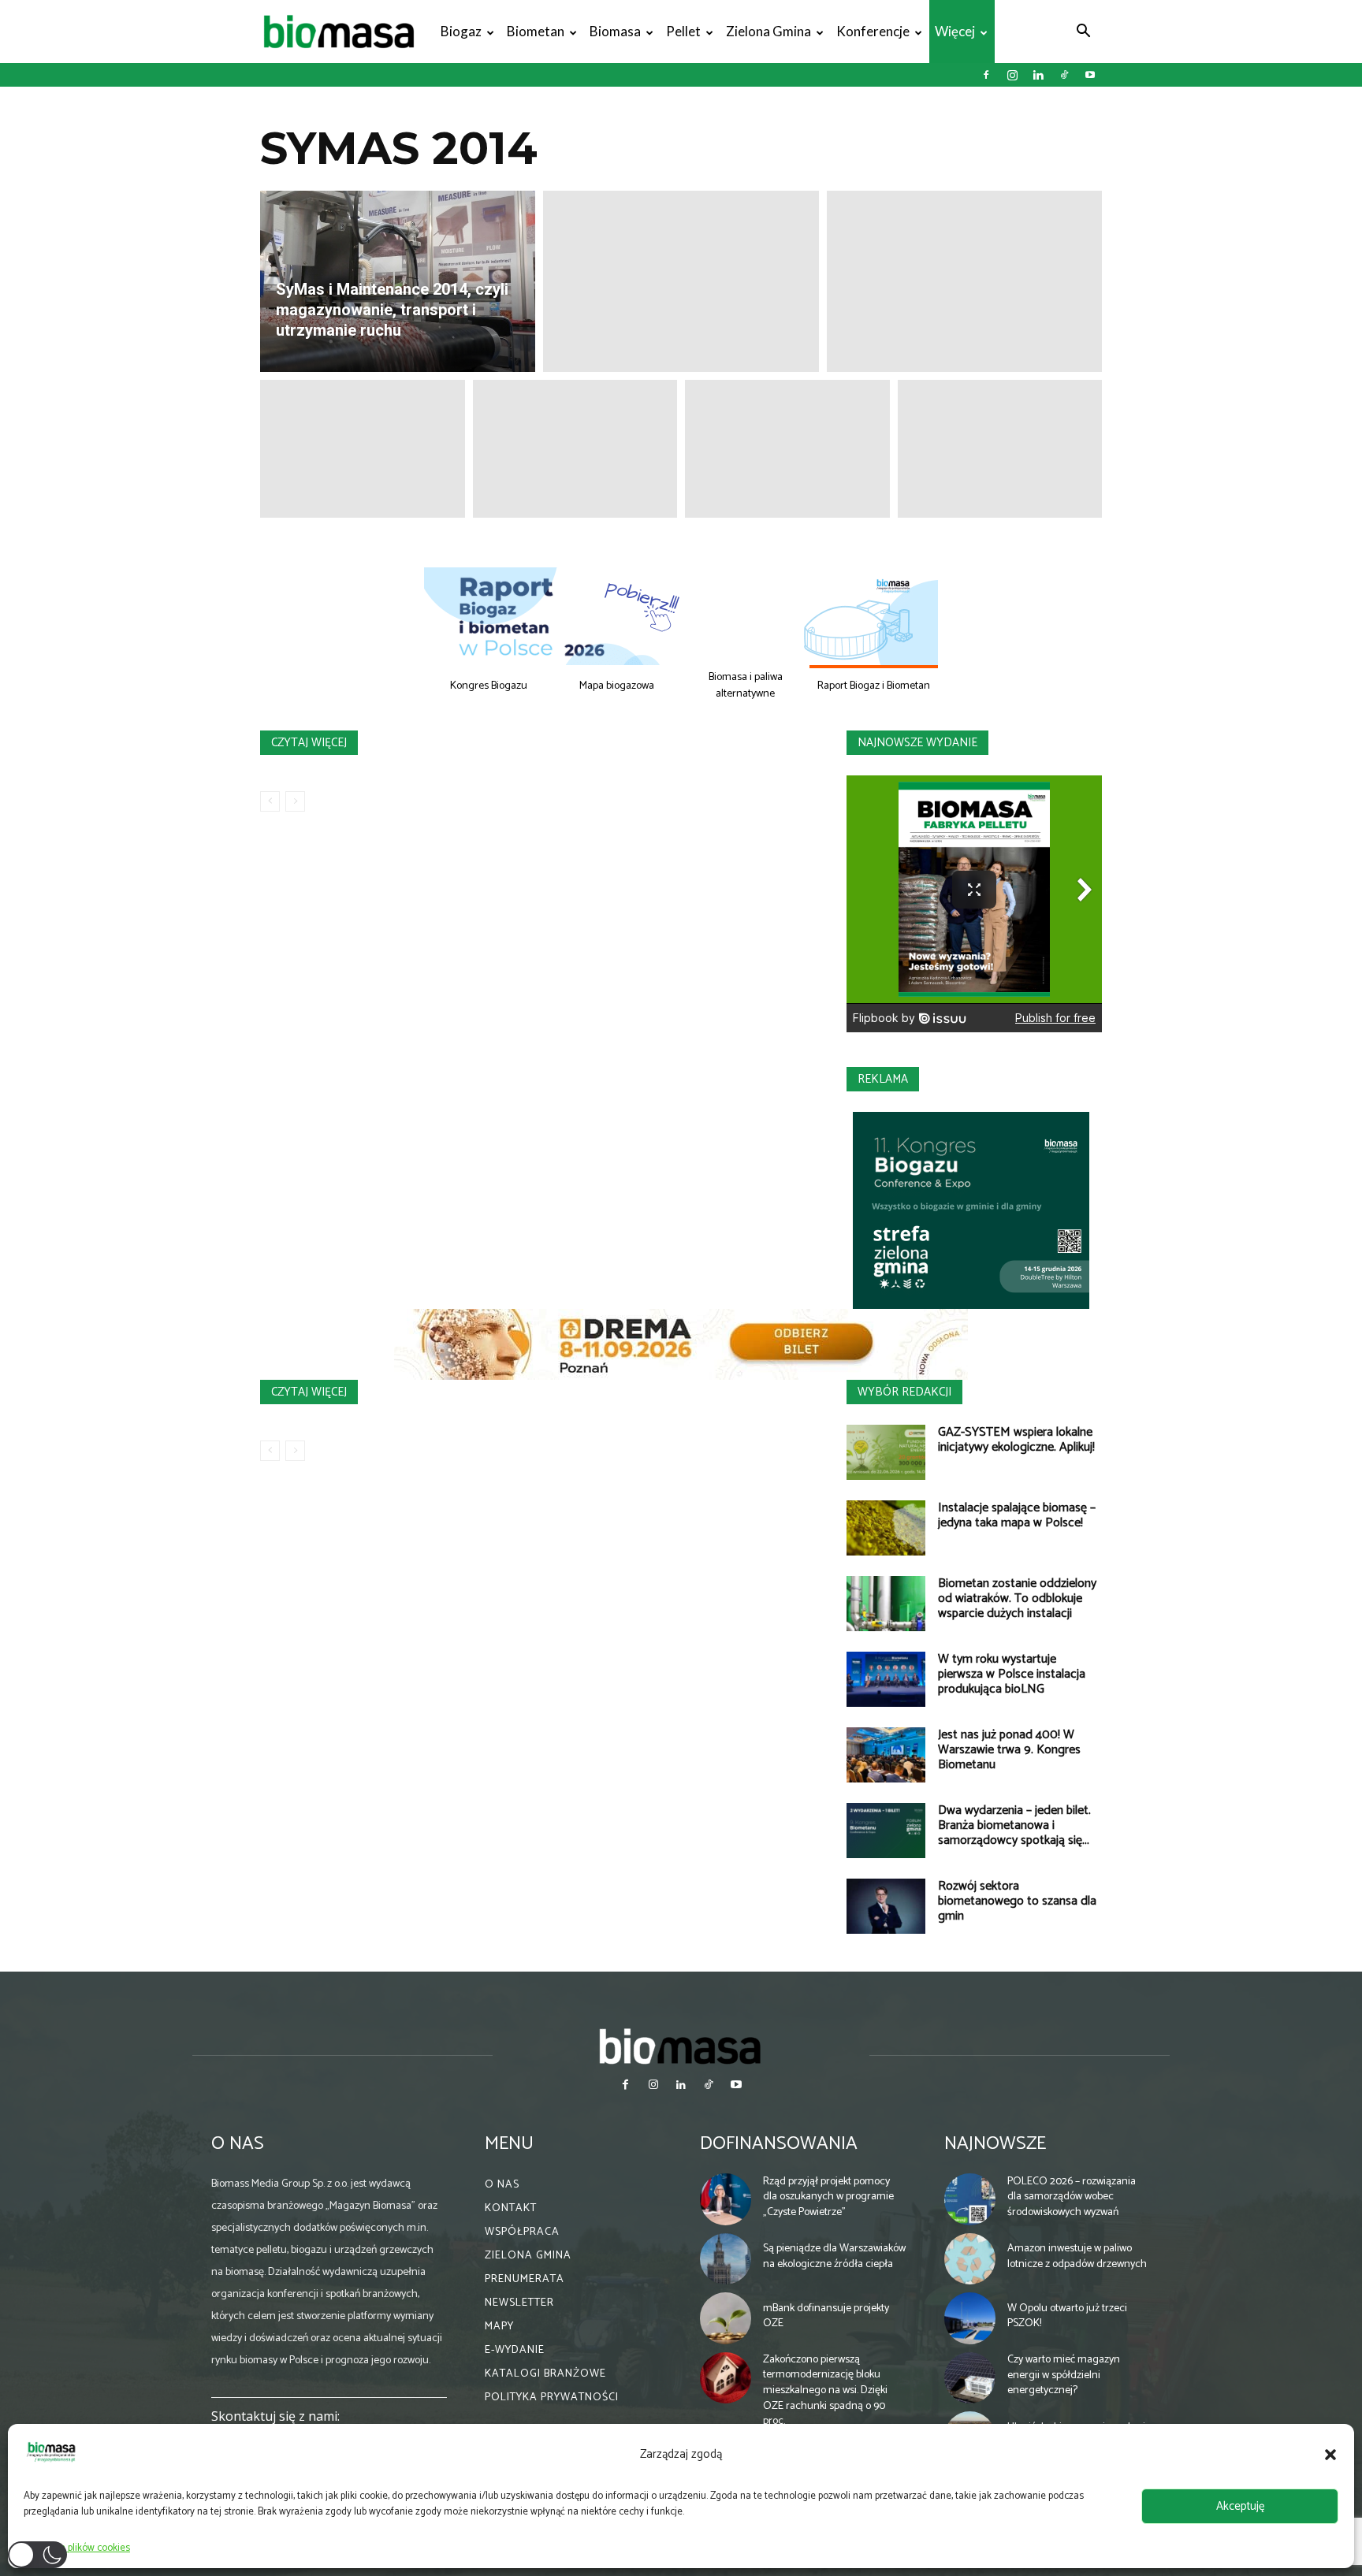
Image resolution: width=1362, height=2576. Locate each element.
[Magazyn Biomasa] (681, 2046)
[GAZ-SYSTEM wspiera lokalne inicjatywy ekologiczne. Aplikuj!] (886, 1452)
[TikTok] (1064, 75)
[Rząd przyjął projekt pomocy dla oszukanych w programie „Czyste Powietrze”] (726, 2199)
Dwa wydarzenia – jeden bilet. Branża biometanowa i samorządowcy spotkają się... (1014, 1825)
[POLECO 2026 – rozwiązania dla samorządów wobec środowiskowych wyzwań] (970, 2199)
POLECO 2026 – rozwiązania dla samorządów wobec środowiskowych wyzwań (1072, 2197)
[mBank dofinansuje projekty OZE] (726, 2318)
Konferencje (873, 31)
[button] (1330, 2455)
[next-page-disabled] (295, 801)
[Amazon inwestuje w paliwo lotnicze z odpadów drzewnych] (970, 2259)
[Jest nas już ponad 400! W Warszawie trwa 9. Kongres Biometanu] (886, 1755)
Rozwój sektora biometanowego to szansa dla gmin (1017, 1901)
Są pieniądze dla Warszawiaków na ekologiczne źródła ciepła (834, 2256)
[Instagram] (1012, 75)
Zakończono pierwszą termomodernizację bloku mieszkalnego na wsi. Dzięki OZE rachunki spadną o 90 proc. (825, 2390)
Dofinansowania (779, 2144)
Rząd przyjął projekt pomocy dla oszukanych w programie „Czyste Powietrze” (828, 2197)
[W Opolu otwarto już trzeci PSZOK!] (970, 2318)
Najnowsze (995, 2144)
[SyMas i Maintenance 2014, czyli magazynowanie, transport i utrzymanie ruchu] (398, 281)
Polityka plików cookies (81, 2548)
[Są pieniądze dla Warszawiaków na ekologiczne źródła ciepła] (726, 2259)
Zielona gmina (768, 31)
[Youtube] (1090, 75)
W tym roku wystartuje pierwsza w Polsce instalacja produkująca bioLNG (1012, 1674)
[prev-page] (270, 801)
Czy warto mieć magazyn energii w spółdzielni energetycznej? (1064, 2375)
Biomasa (615, 31)
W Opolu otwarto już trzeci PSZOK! (1067, 2316)
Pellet (683, 31)
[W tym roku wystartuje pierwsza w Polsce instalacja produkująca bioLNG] (886, 1679)
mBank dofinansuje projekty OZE (826, 2316)
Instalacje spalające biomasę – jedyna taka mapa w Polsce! (1017, 1515)
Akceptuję (1240, 2506)
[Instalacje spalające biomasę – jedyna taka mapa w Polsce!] (886, 1528)
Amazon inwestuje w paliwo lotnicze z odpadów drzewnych (1077, 2256)
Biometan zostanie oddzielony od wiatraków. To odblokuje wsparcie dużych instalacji (1017, 1598)
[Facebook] (986, 75)
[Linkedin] (1038, 75)
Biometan (536, 31)
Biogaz (461, 31)
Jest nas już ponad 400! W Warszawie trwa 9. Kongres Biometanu (1009, 1750)
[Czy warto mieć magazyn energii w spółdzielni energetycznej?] (970, 2378)
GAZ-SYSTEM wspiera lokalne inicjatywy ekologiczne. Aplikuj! (1016, 1440)
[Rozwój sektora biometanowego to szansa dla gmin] (886, 1906)
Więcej (955, 31)
